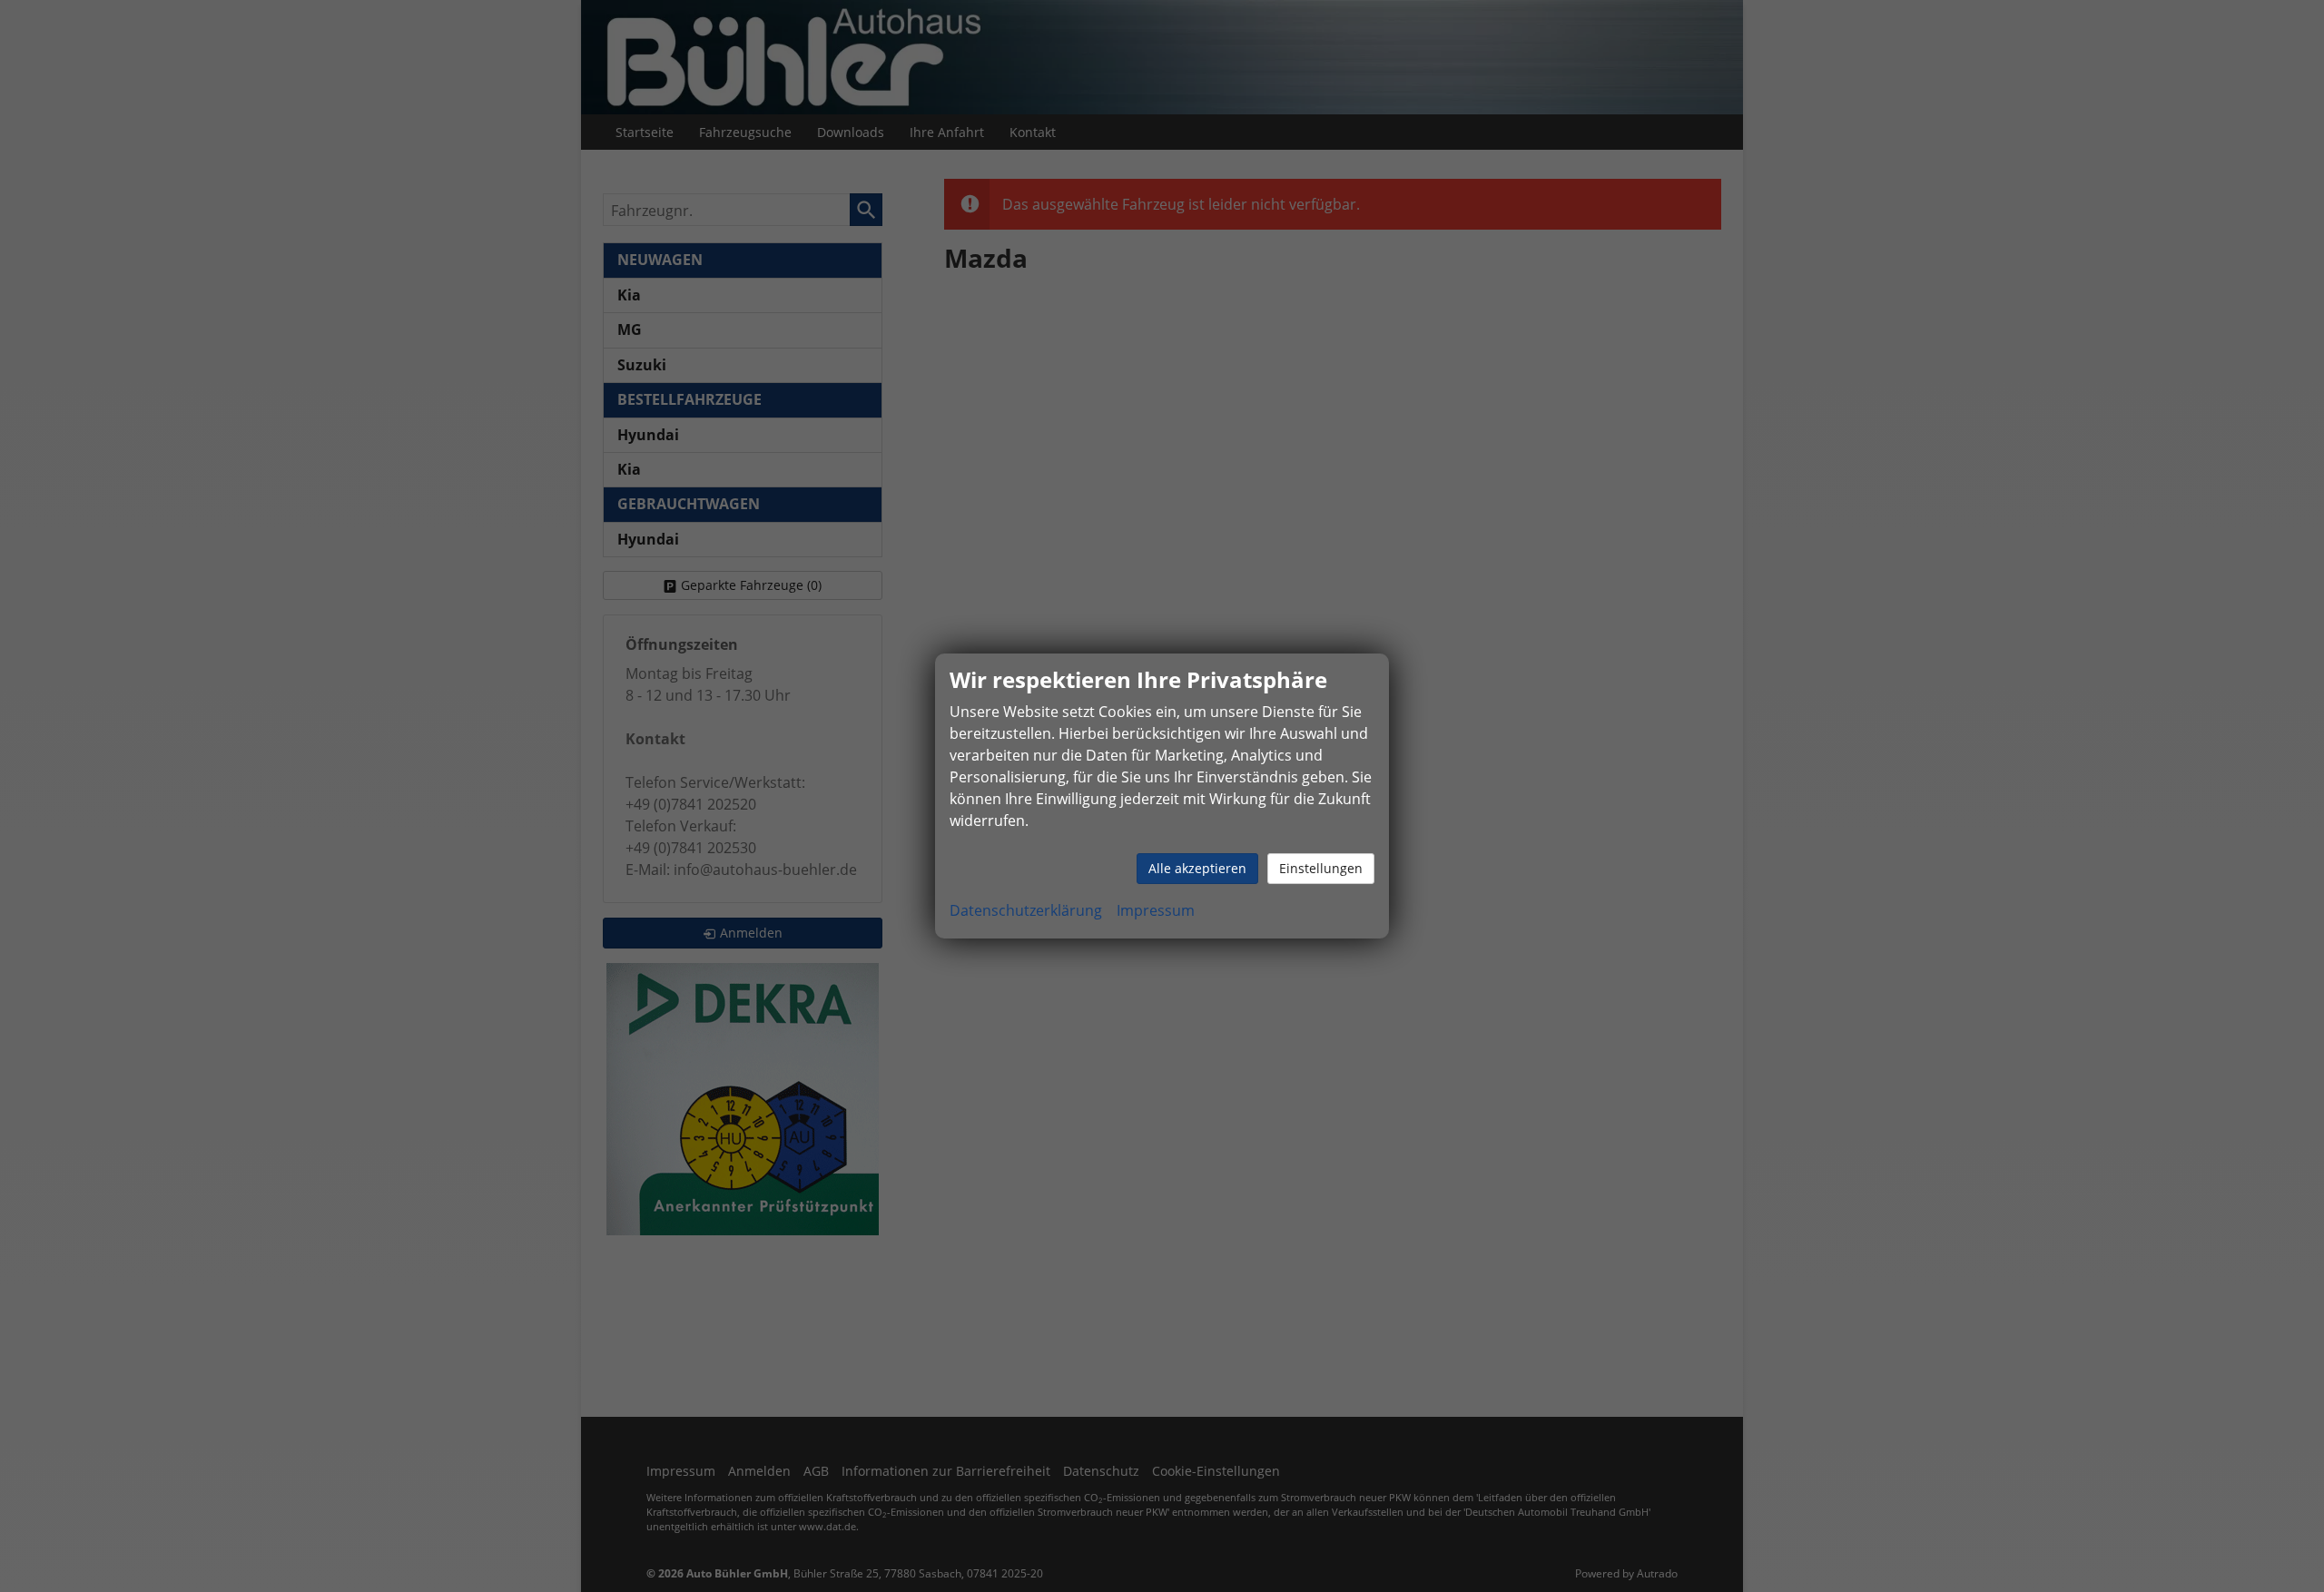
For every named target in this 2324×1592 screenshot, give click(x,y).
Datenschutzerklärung (1026, 910)
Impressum (1156, 910)
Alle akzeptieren (1197, 868)
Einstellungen (1321, 868)
